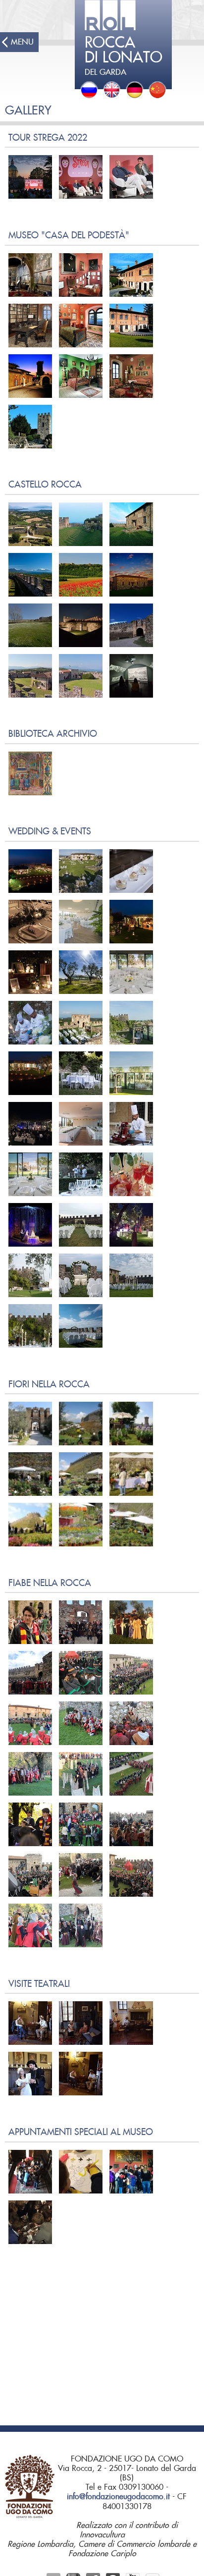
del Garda (124, 56)
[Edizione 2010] (131, 1474)
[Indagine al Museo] (30, 2172)
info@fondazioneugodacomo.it (118, 2497)
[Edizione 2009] (30, 1424)
